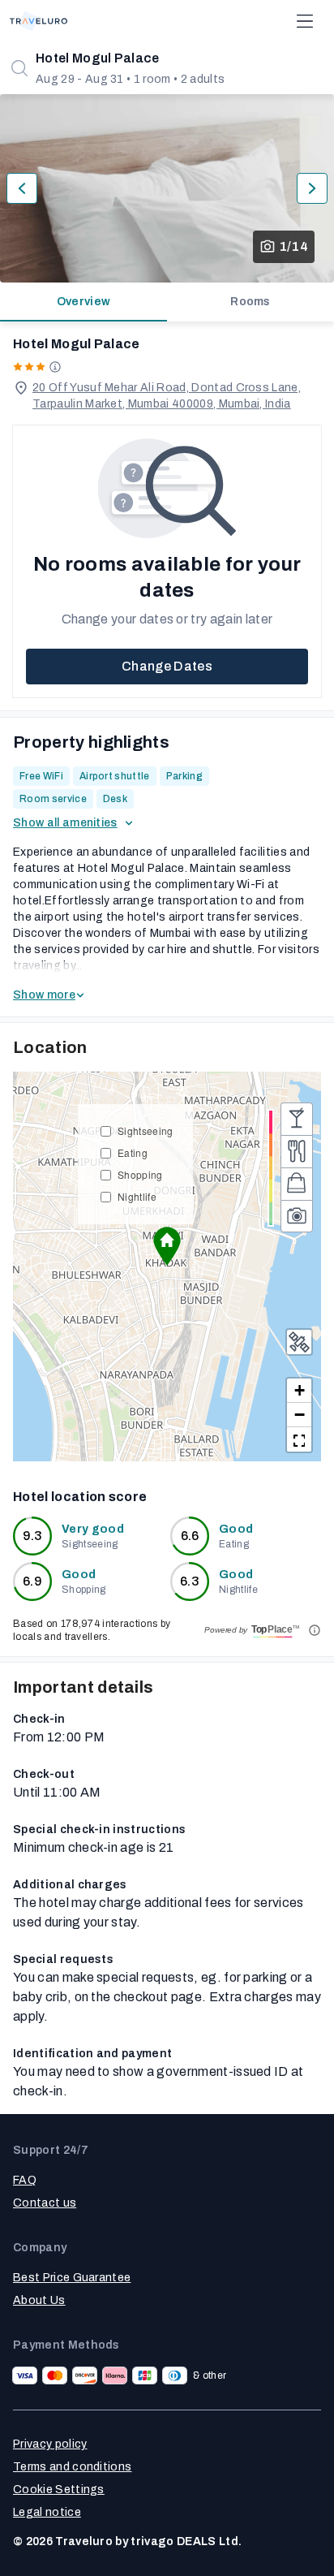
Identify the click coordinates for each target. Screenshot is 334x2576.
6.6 (190, 1536)
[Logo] (39, 21)
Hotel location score (80, 1497)
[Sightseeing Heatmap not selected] (297, 1216)
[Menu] (305, 21)
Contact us (45, 2203)
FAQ (25, 2180)
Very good (93, 1529)
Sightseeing (146, 1131)
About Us (39, 2300)
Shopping (140, 1174)
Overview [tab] (84, 302)
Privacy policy (50, 2444)
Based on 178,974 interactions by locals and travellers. (92, 1630)
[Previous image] (22, 188)
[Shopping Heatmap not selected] (297, 1184)
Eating (133, 1152)
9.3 (33, 1536)
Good (236, 1529)
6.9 (32, 1581)
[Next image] (312, 188)
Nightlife (137, 1196)
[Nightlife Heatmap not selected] (297, 1119)
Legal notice (47, 2512)
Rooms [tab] (250, 302)
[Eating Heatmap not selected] (297, 1151)
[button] (167, 1246)
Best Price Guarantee (72, 2278)
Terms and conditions (72, 2467)
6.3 (190, 1581)
